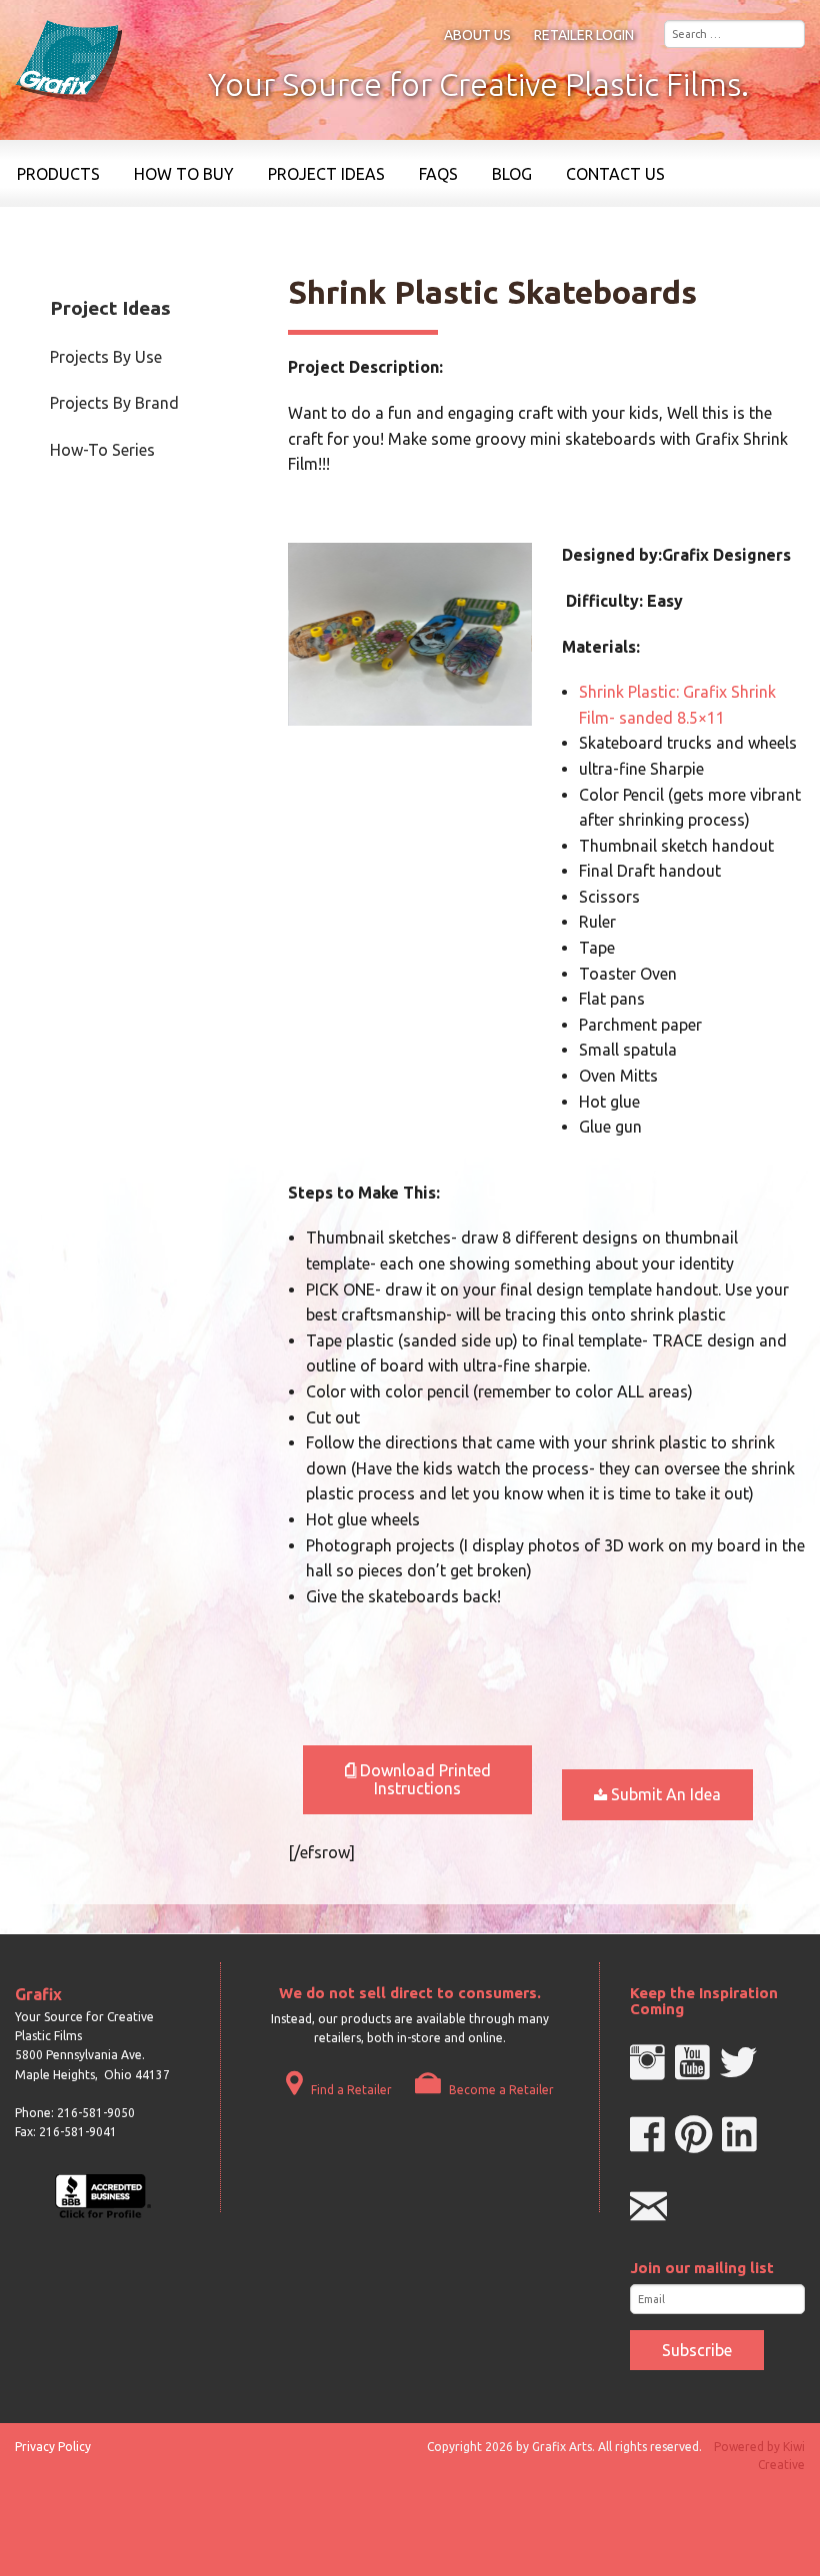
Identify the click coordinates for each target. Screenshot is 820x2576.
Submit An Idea (664, 1794)
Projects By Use (106, 357)
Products (58, 174)
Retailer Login (584, 35)
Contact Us (615, 174)
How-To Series (102, 450)
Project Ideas (326, 174)
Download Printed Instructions (423, 1779)
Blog (512, 174)
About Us (477, 35)
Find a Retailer (350, 2090)
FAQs (438, 174)
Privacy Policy (53, 2447)
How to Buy (184, 174)
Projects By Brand (114, 403)
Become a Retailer (500, 2090)
